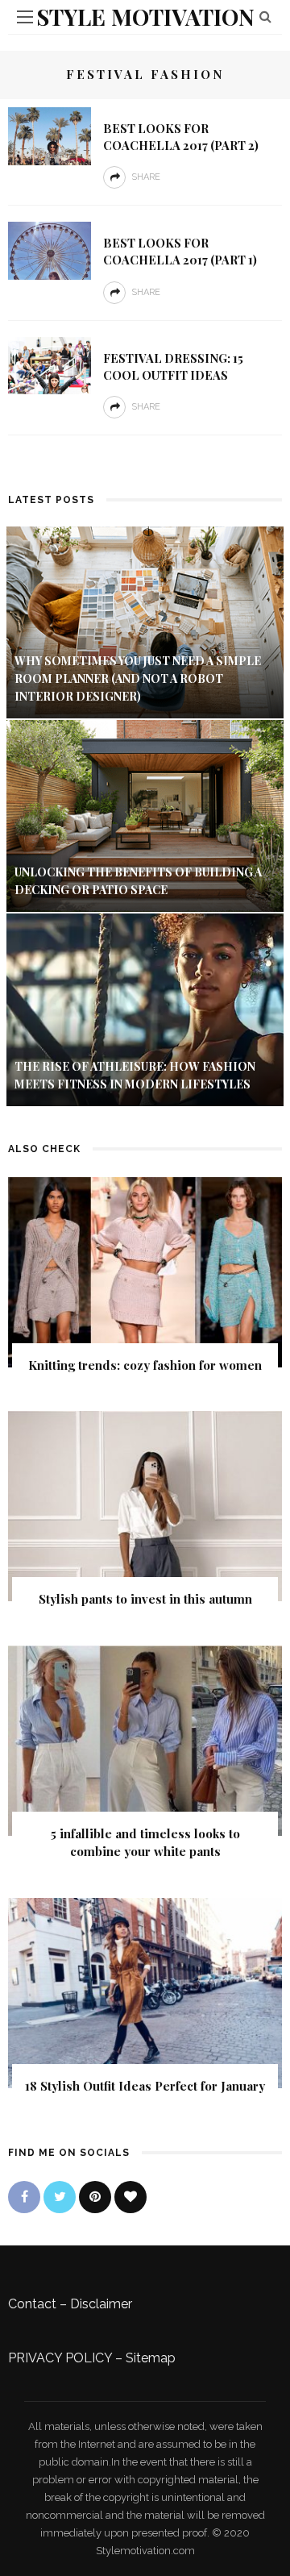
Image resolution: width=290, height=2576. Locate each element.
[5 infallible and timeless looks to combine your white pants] (145, 1740)
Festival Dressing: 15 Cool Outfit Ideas (173, 366)
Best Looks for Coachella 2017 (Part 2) (181, 137)
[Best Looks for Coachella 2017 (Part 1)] (50, 250)
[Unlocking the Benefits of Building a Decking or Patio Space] (145, 815)
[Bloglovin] (130, 2197)
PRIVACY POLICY (60, 2358)
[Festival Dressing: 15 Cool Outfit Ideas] (50, 365)
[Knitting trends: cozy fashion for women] (145, 1271)
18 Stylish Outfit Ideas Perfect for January (145, 2086)
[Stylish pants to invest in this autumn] (145, 1505)
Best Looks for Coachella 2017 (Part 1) (180, 251)
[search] (265, 17)
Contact (32, 2304)
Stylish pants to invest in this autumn (145, 1599)
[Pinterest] (95, 2197)
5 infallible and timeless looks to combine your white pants (145, 1843)
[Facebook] (24, 2197)
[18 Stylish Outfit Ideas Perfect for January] (145, 1992)
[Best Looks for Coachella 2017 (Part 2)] (50, 135)
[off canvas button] (25, 17)
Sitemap (151, 2358)
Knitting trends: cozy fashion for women (145, 1365)
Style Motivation (145, 17)
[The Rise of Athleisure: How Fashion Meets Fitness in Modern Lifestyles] (145, 1008)
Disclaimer (101, 2304)
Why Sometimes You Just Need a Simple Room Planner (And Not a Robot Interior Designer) (138, 679)
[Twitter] (60, 2197)
